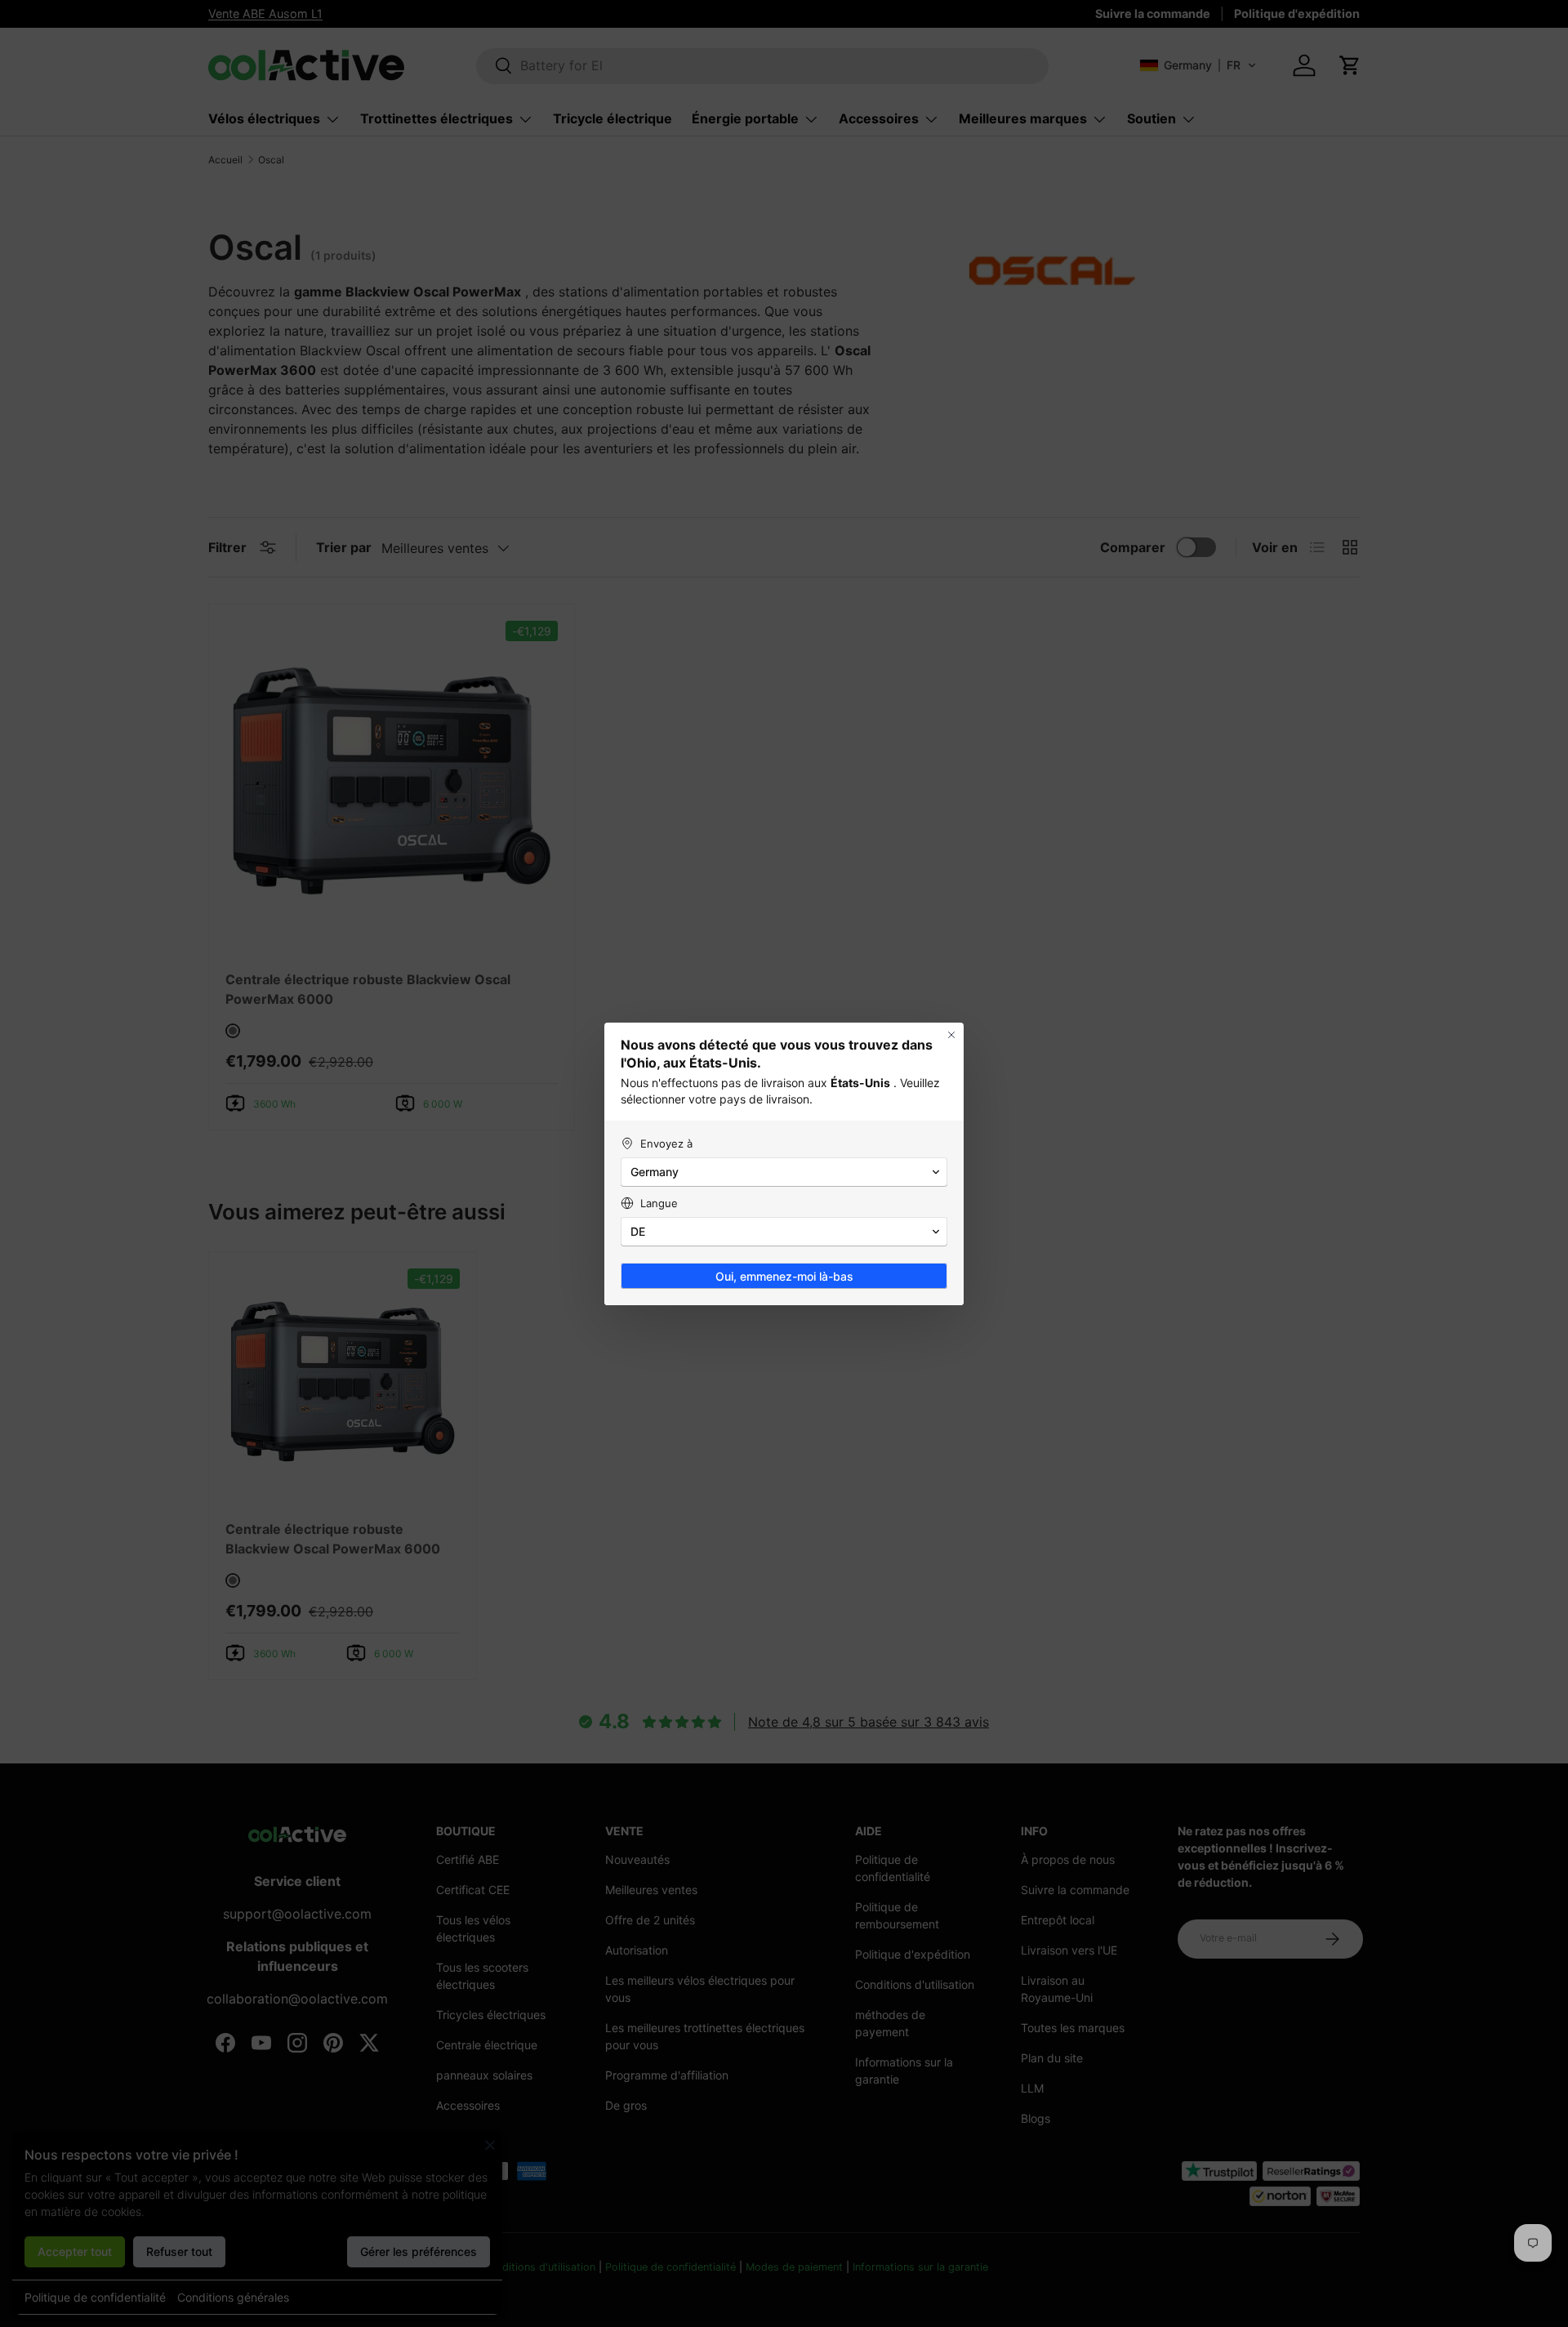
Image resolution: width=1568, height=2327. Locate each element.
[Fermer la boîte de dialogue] (951, 1035)
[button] (784, 1172)
